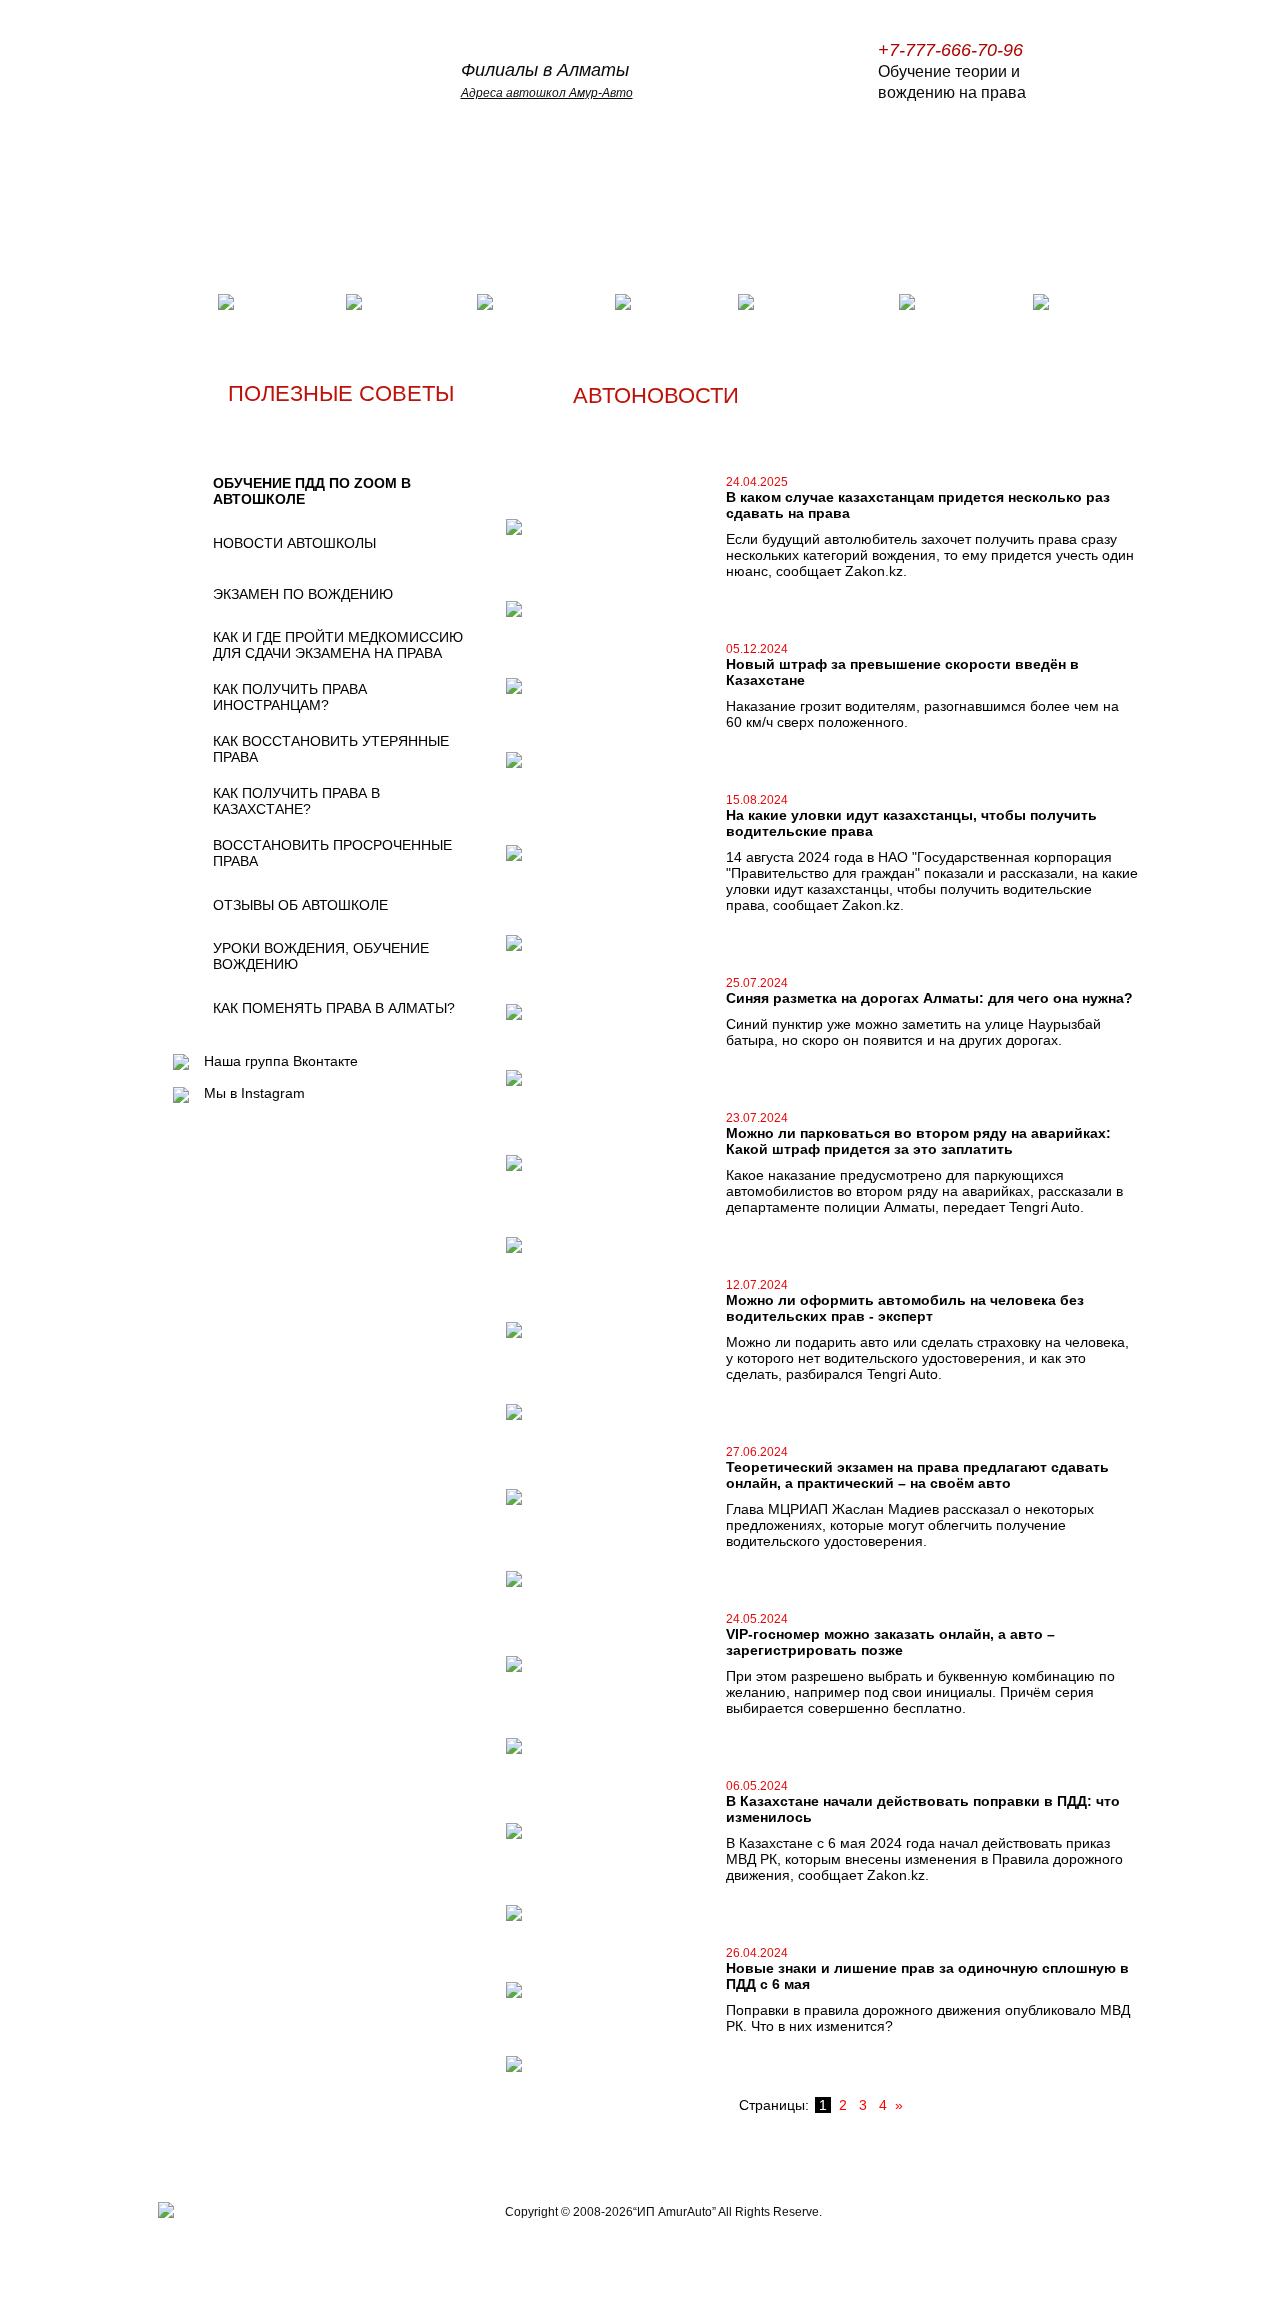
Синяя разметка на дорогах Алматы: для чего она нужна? (929, 998)
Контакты (1093, 303)
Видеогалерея (554, 303)
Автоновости (974, 303)
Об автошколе (277, 303)
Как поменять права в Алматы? (334, 1008)
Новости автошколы (294, 543)
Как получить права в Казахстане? (296, 801)
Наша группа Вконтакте (281, 1061)
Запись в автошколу (797, 303)
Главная (180, 303)
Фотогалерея (419, 303)
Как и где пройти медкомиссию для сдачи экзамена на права (338, 645)
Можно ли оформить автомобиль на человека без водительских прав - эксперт (905, 1308)
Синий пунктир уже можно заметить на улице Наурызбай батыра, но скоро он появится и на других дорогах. (913, 1032)
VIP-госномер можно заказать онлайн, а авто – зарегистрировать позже (890, 1642)
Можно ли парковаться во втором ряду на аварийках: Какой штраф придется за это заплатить (918, 1141)
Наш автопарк (667, 303)
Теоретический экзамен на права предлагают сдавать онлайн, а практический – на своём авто (917, 1475)
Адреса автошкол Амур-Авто (547, 93)
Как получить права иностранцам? (290, 697)
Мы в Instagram (254, 1093)
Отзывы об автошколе (300, 905)
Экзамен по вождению (303, 594)
